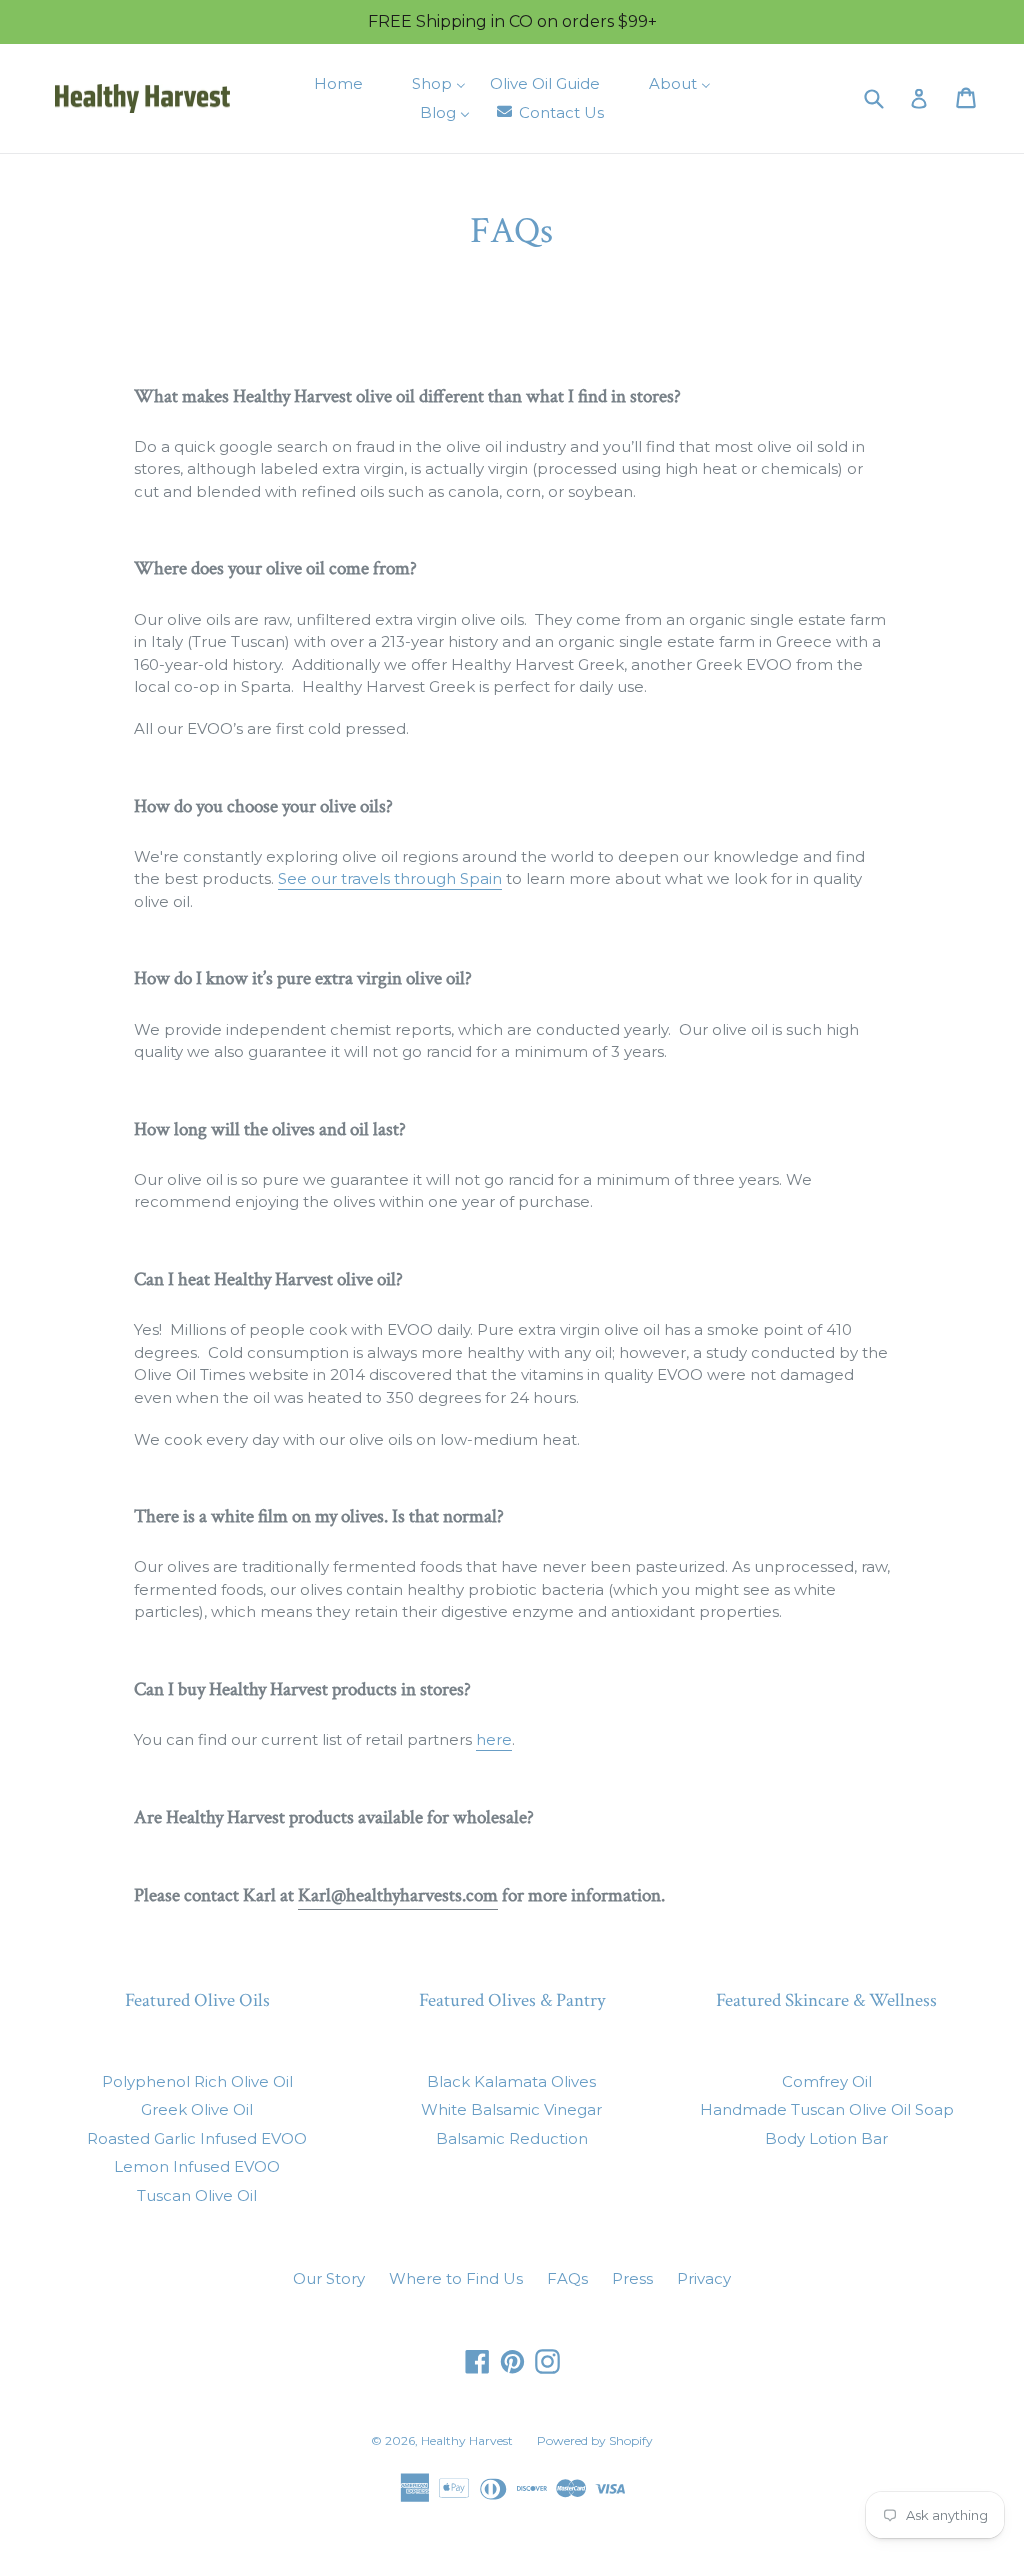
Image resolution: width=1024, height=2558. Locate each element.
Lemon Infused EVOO (197, 2166)
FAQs (567, 2278)
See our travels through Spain (390, 878)
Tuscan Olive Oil (197, 2195)
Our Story (329, 2278)
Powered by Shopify (595, 2440)
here (494, 1739)
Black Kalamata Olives (511, 2081)
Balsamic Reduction (512, 2138)
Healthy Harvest (467, 2440)
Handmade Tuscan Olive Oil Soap (827, 2109)
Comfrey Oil (827, 2081)
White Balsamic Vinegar (511, 2109)
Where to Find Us (456, 2278)
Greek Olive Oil (197, 2109)
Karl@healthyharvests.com (398, 1895)
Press (632, 2278)
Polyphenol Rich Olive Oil (197, 2081)
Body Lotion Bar (826, 2138)
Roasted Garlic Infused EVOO (197, 2138)
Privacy (704, 2278)
